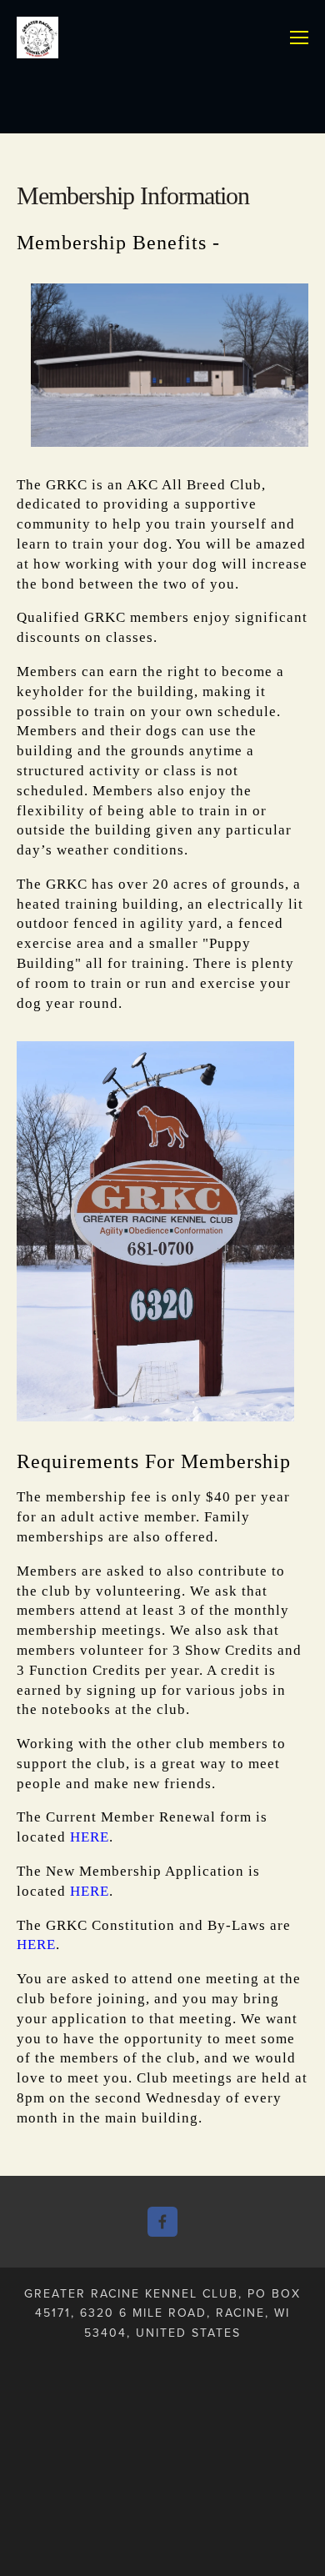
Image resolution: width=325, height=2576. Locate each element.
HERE (90, 1837)
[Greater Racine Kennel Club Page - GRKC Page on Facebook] (162, 2222)
